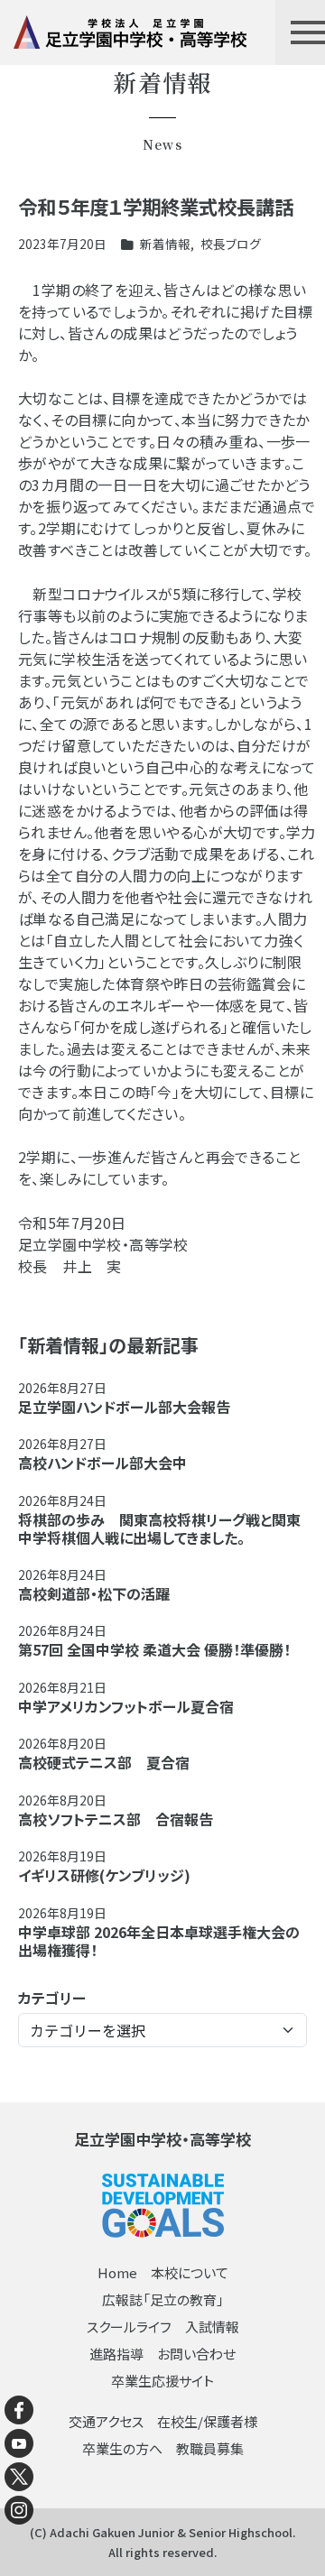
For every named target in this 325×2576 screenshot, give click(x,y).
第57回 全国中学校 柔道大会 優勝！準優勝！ (154, 1649)
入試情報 (212, 2327)
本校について (190, 2272)
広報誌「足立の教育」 (163, 2299)
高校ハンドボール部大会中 (102, 1463)
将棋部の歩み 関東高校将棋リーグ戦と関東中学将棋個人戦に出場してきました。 (159, 1528)
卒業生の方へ (122, 2448)
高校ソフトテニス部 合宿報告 (116, 1819)
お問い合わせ (196, 2354)
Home (117, 2272)
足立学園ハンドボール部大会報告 (124, 1407)
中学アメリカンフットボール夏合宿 (126, 1706)
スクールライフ (129, 2327)
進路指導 (116, 2354)
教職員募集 (210, 2448)
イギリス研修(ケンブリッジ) (104, 1875)
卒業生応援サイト (162, 2381)
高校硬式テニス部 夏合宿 (104, 1762)
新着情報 (165, 244)
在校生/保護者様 (207, 2421)
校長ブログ (231, 244)
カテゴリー (52, 1998)
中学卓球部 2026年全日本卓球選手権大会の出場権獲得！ (159, 1941)
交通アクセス (106, 2421)
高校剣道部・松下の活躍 (94, 1593)
